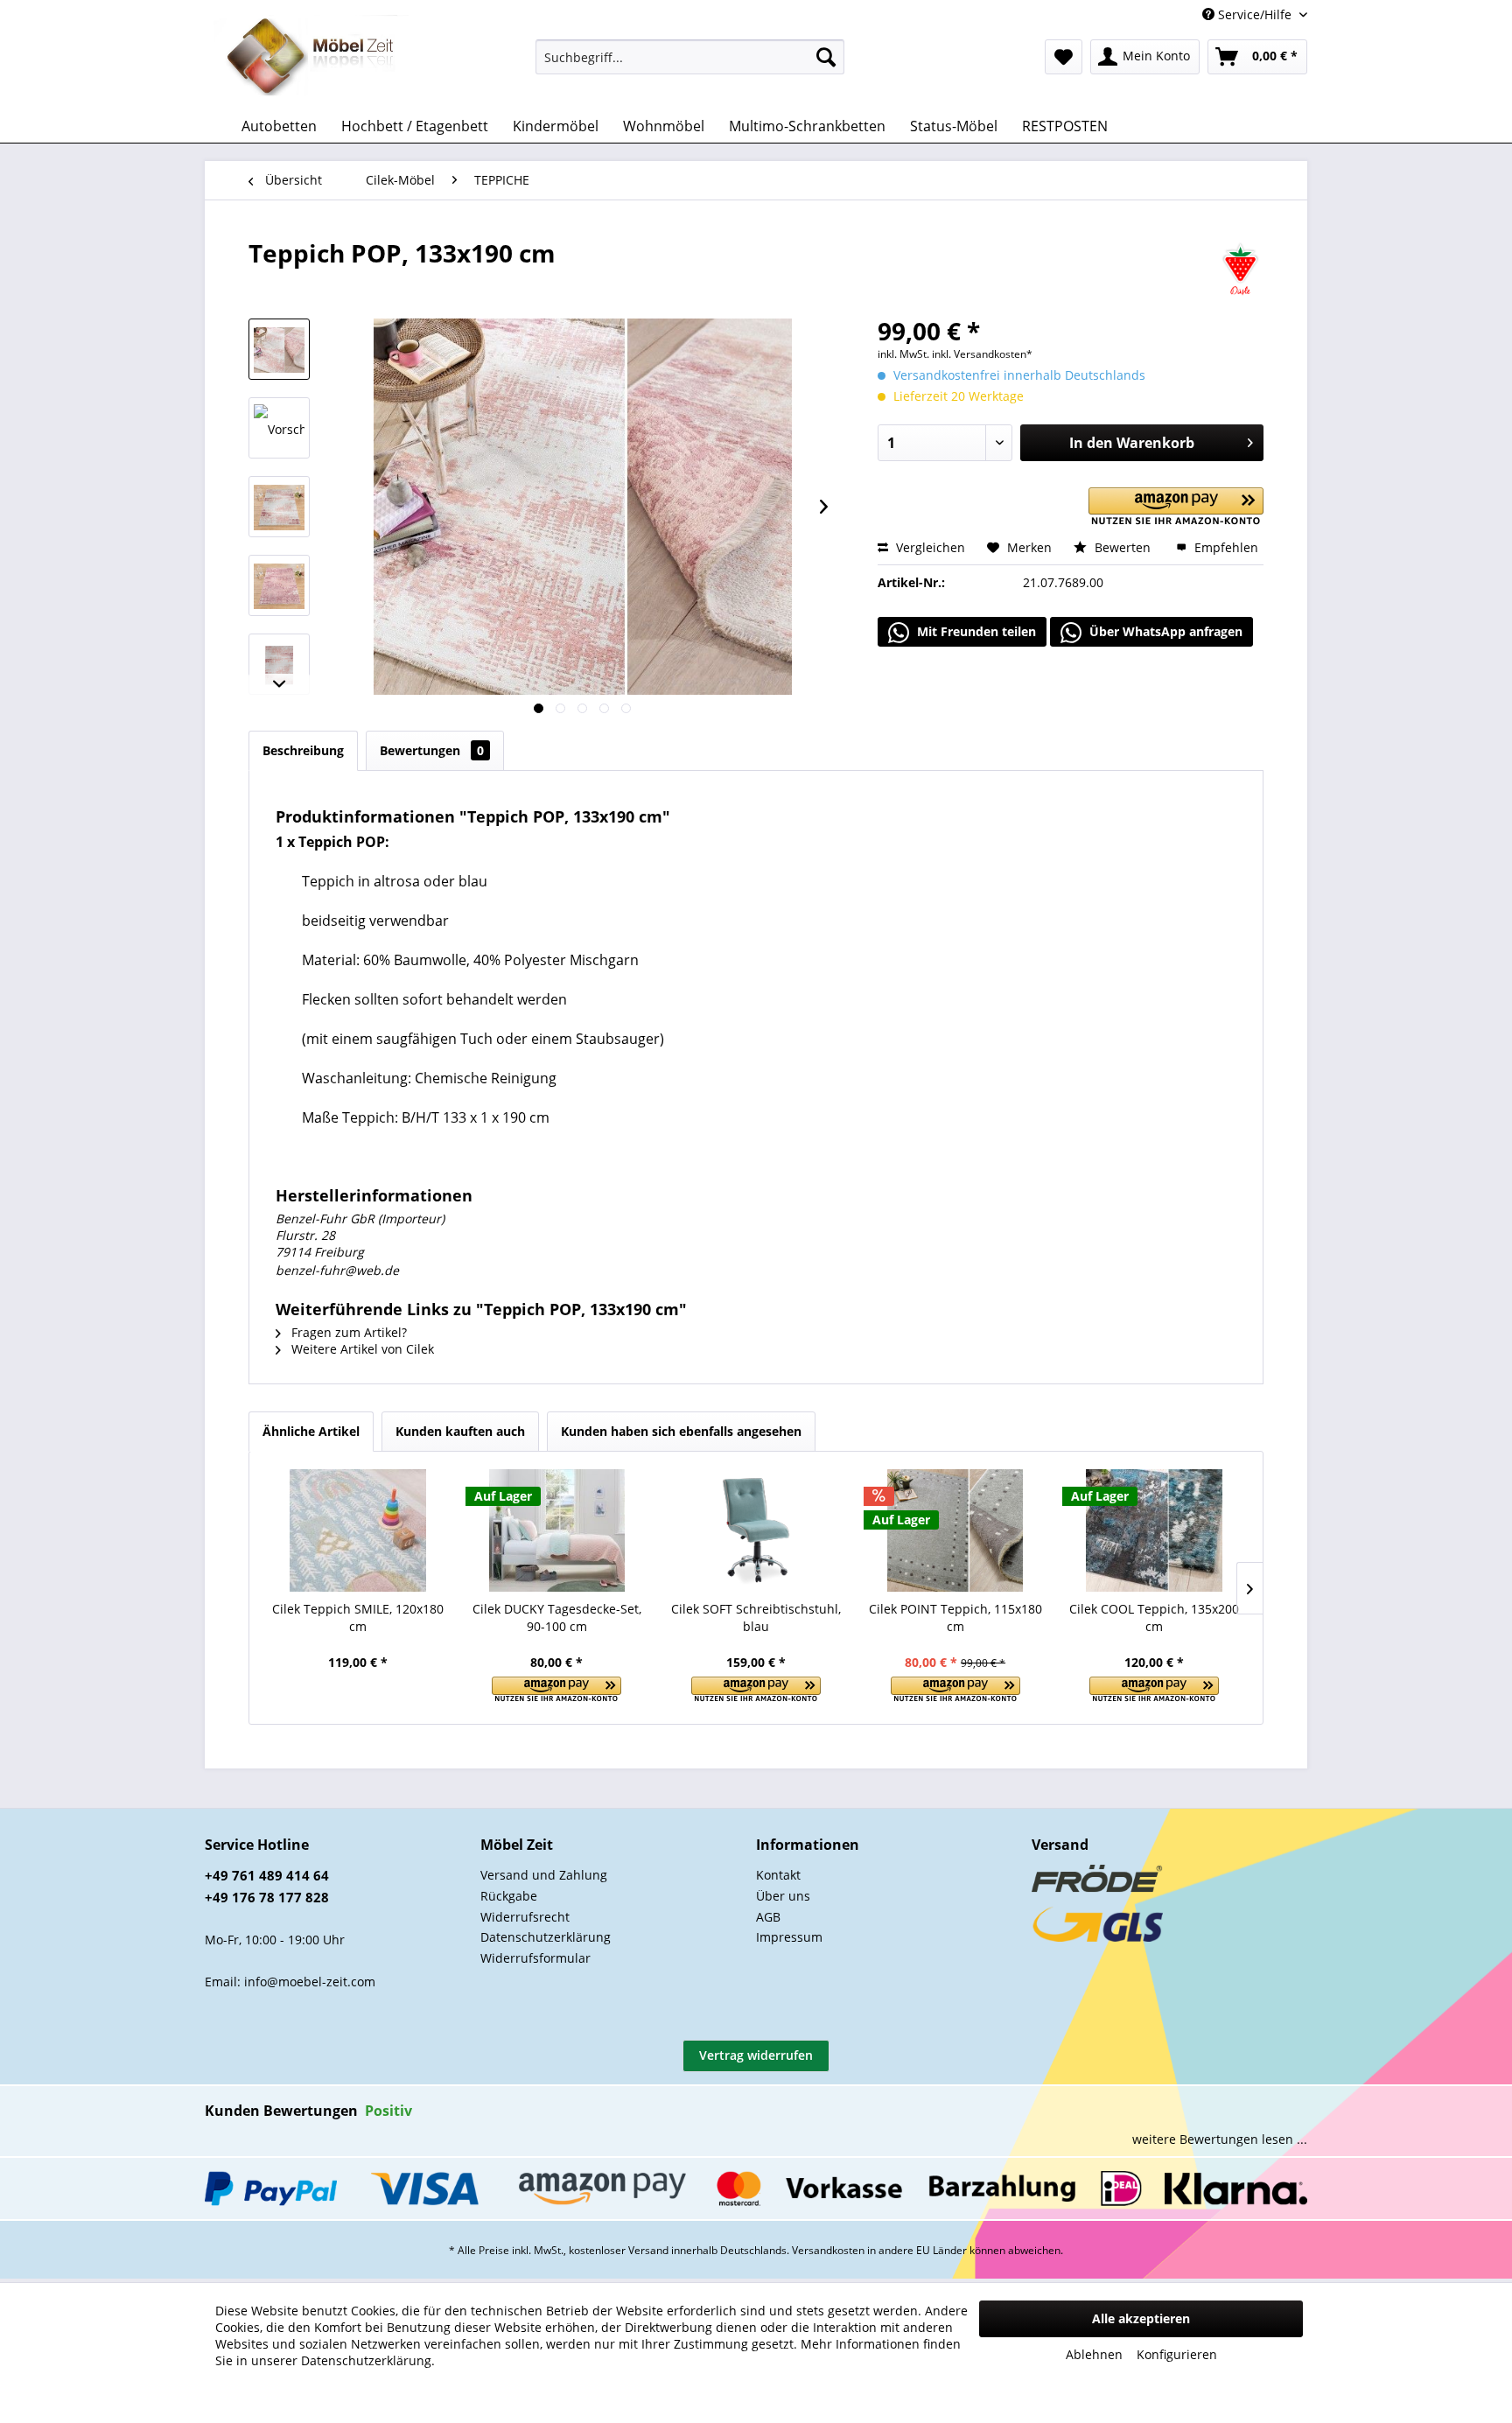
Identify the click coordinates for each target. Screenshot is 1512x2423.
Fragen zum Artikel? (347, 1332)
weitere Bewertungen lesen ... (1220, 2139)
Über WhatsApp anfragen (1164, 631)
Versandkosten (828, 2250)
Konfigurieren (1177, 2354)
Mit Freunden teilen (975, 631)
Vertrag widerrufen (756, 2055)
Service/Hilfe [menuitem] (1255, 14)
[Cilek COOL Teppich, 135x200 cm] (1154, 1530)
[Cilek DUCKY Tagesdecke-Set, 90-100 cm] (557, 1530)
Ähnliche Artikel (311, 1431)
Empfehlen (1225, 547)
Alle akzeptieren (1141, 2318)
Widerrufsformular (535, 1958)
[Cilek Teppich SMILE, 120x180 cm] (358, 1530)
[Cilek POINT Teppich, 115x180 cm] (955, 1530)
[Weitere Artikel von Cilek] (1240, 270)
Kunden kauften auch (460, 1431)
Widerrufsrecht (525, 1917)
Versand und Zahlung (544, 1875)
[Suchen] (826, 57)
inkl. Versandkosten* (982, 354)
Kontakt (778, 1875)
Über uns (783, 1896)
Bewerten (1123, 547)
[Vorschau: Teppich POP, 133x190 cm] (279, 349)
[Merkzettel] (1064, 57)
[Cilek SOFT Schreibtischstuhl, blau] (756, 1530)
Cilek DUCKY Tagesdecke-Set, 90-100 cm (557, 1618)
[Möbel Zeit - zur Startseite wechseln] (311, 58)
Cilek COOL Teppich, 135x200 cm (1154, 1618)
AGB (768, 1917)
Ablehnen (1094, 2354)
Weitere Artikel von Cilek (361, 1349)
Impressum (789, 1937)
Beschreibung (303, 750)
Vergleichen (929, 547)
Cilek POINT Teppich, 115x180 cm (955, 1618)
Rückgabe (509, 1896)
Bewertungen (432, 750)
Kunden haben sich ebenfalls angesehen (681, 1431)
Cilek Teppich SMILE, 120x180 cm (358, 1618)
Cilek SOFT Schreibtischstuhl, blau (756, 1618)
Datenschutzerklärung (546, 1937)
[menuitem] (690, 57)
